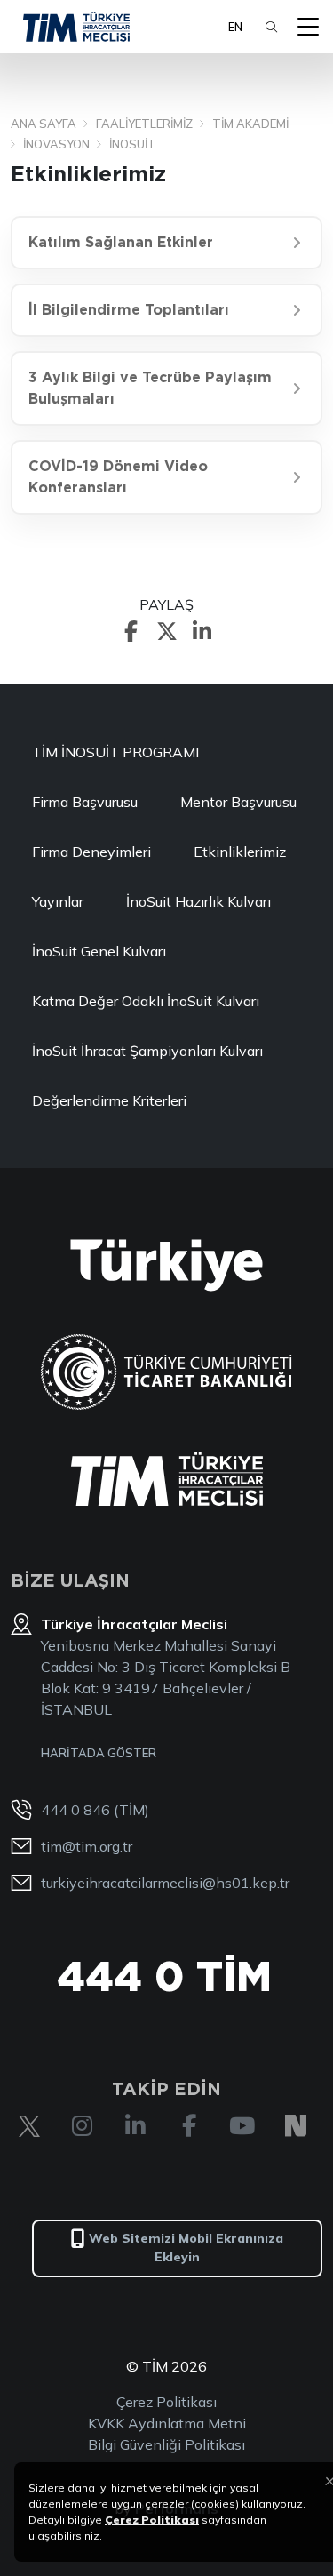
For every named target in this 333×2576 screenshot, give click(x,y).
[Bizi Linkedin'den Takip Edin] (136, 2126)
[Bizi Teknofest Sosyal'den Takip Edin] (296, 2126)
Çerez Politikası (166, 2402)
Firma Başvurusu (85, 802)
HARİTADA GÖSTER (99, 1753)
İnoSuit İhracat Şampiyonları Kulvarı (147, 1051)
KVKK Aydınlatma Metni (167, 2423)
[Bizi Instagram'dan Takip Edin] (83, 2126)
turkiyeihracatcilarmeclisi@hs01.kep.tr (165, 1883)
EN (235, 27)
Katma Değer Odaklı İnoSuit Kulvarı (146, 1001)
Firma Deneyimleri (91, 852)
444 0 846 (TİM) (95, 1810)
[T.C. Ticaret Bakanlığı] (166, 1372)
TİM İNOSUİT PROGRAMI (115, 752)
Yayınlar (58, 901)
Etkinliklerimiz (240, 852)
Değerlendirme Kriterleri (109, 1100)
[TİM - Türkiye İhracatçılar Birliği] (76, 27)
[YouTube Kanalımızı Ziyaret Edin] (242, 2126)
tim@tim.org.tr (87, 1846)
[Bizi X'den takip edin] (29, 2126)
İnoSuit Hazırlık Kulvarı (198, 901)
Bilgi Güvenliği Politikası (166, 2444)
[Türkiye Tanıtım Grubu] (166, 1265)
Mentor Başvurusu (238, 802)
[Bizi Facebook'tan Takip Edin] (189, 2126)
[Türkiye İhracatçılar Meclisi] (167, 1479)
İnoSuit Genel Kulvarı (99, 951)
